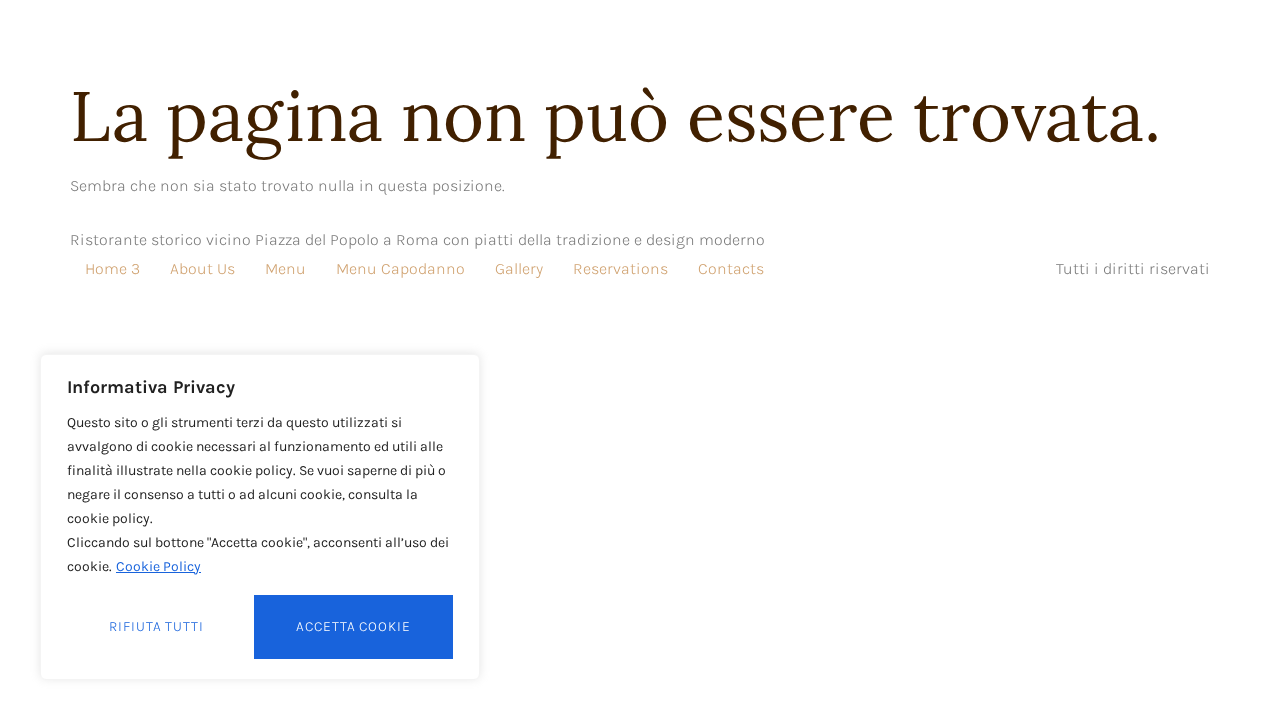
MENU (703, 42)
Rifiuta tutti (156, 626)
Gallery (519, 268)
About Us (202, 268)
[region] (260, 517)
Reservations (620, 268)
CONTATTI (957, 42)
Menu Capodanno (400, 268)
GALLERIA (603, 42)
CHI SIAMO (485, 42)
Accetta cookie (353, 626)
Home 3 (112, 268)
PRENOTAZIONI (822, 42)
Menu (285, 268)
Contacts (731, 268)
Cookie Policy (158, 566)
